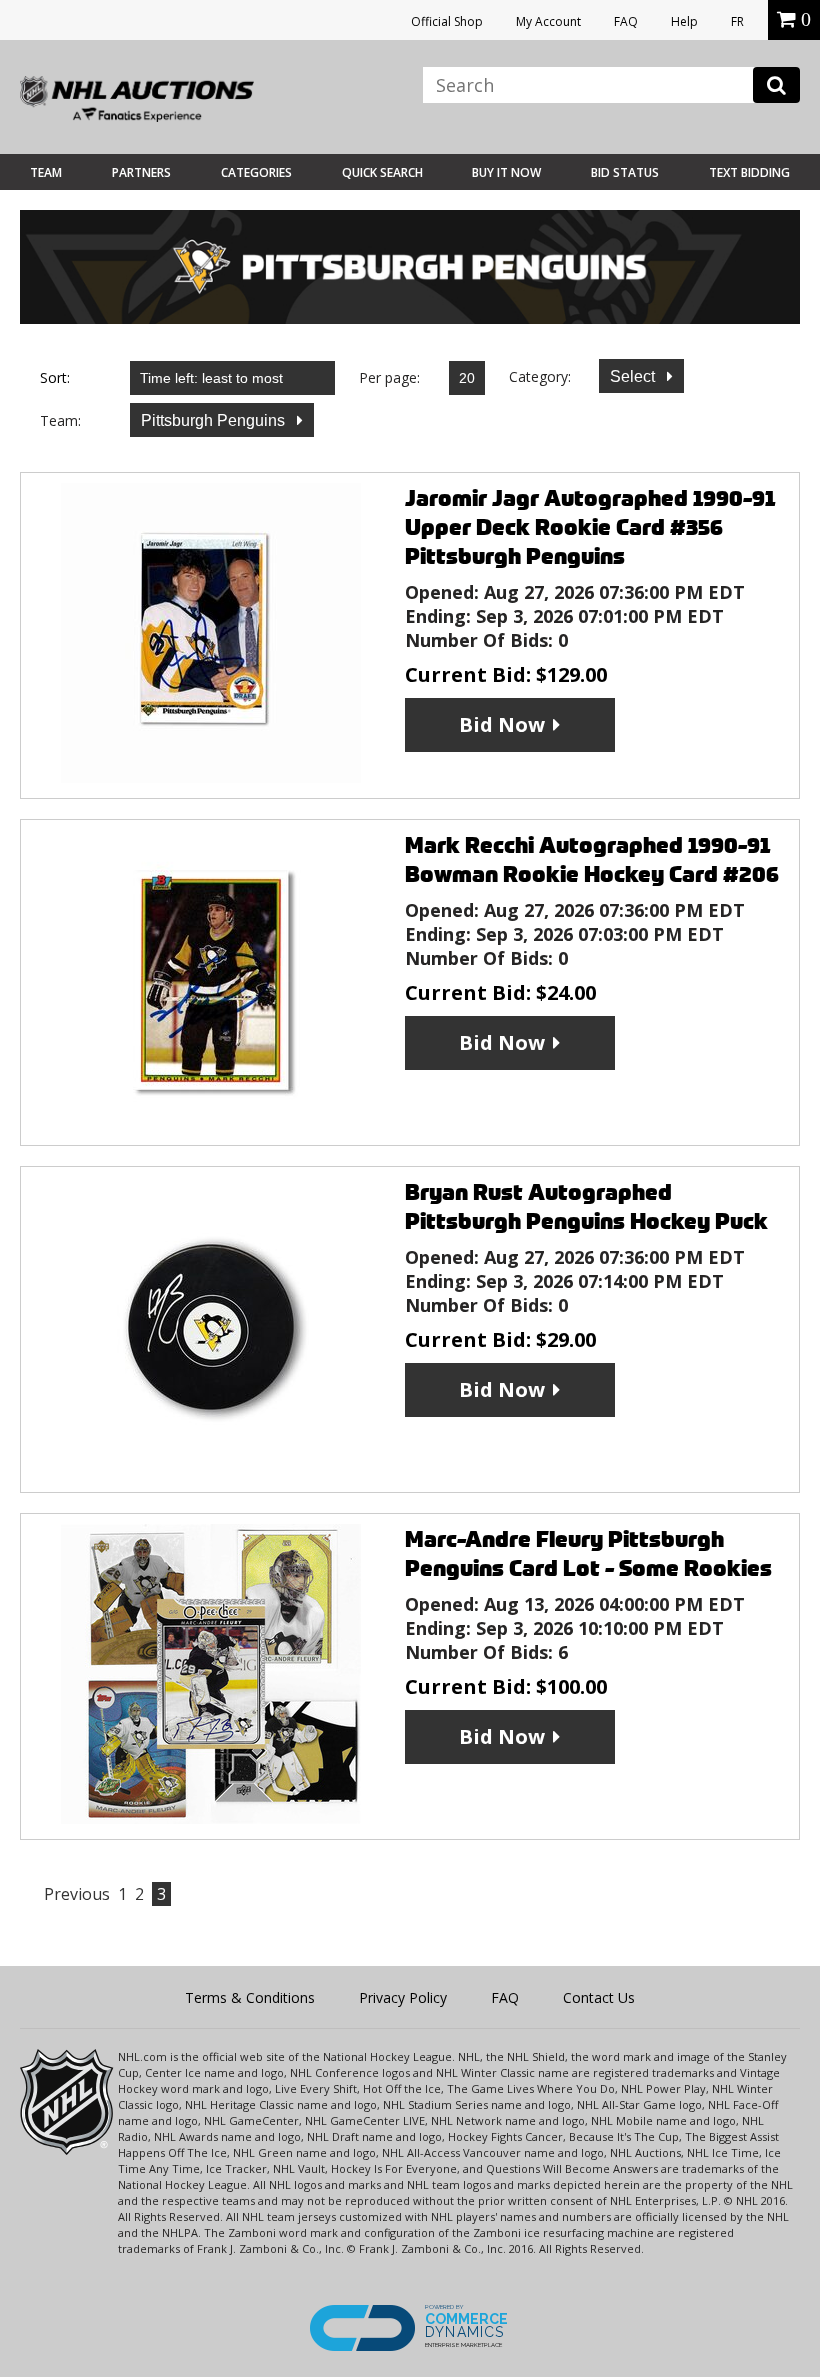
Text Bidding (749, 172)
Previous (77, 1894)
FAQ (626, 21)
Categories (256, 172)
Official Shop (447, 21)
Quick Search (382, 172)
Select (634, 376)
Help (684, 21)
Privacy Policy (403, 1997)
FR (737, 21)
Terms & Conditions (250, 1997)
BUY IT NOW (506, 172)
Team (46, 172)
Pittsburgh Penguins (215, 420)
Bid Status (625, 172)
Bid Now (502, 724)
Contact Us (599, 1997)
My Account (548, 21)
